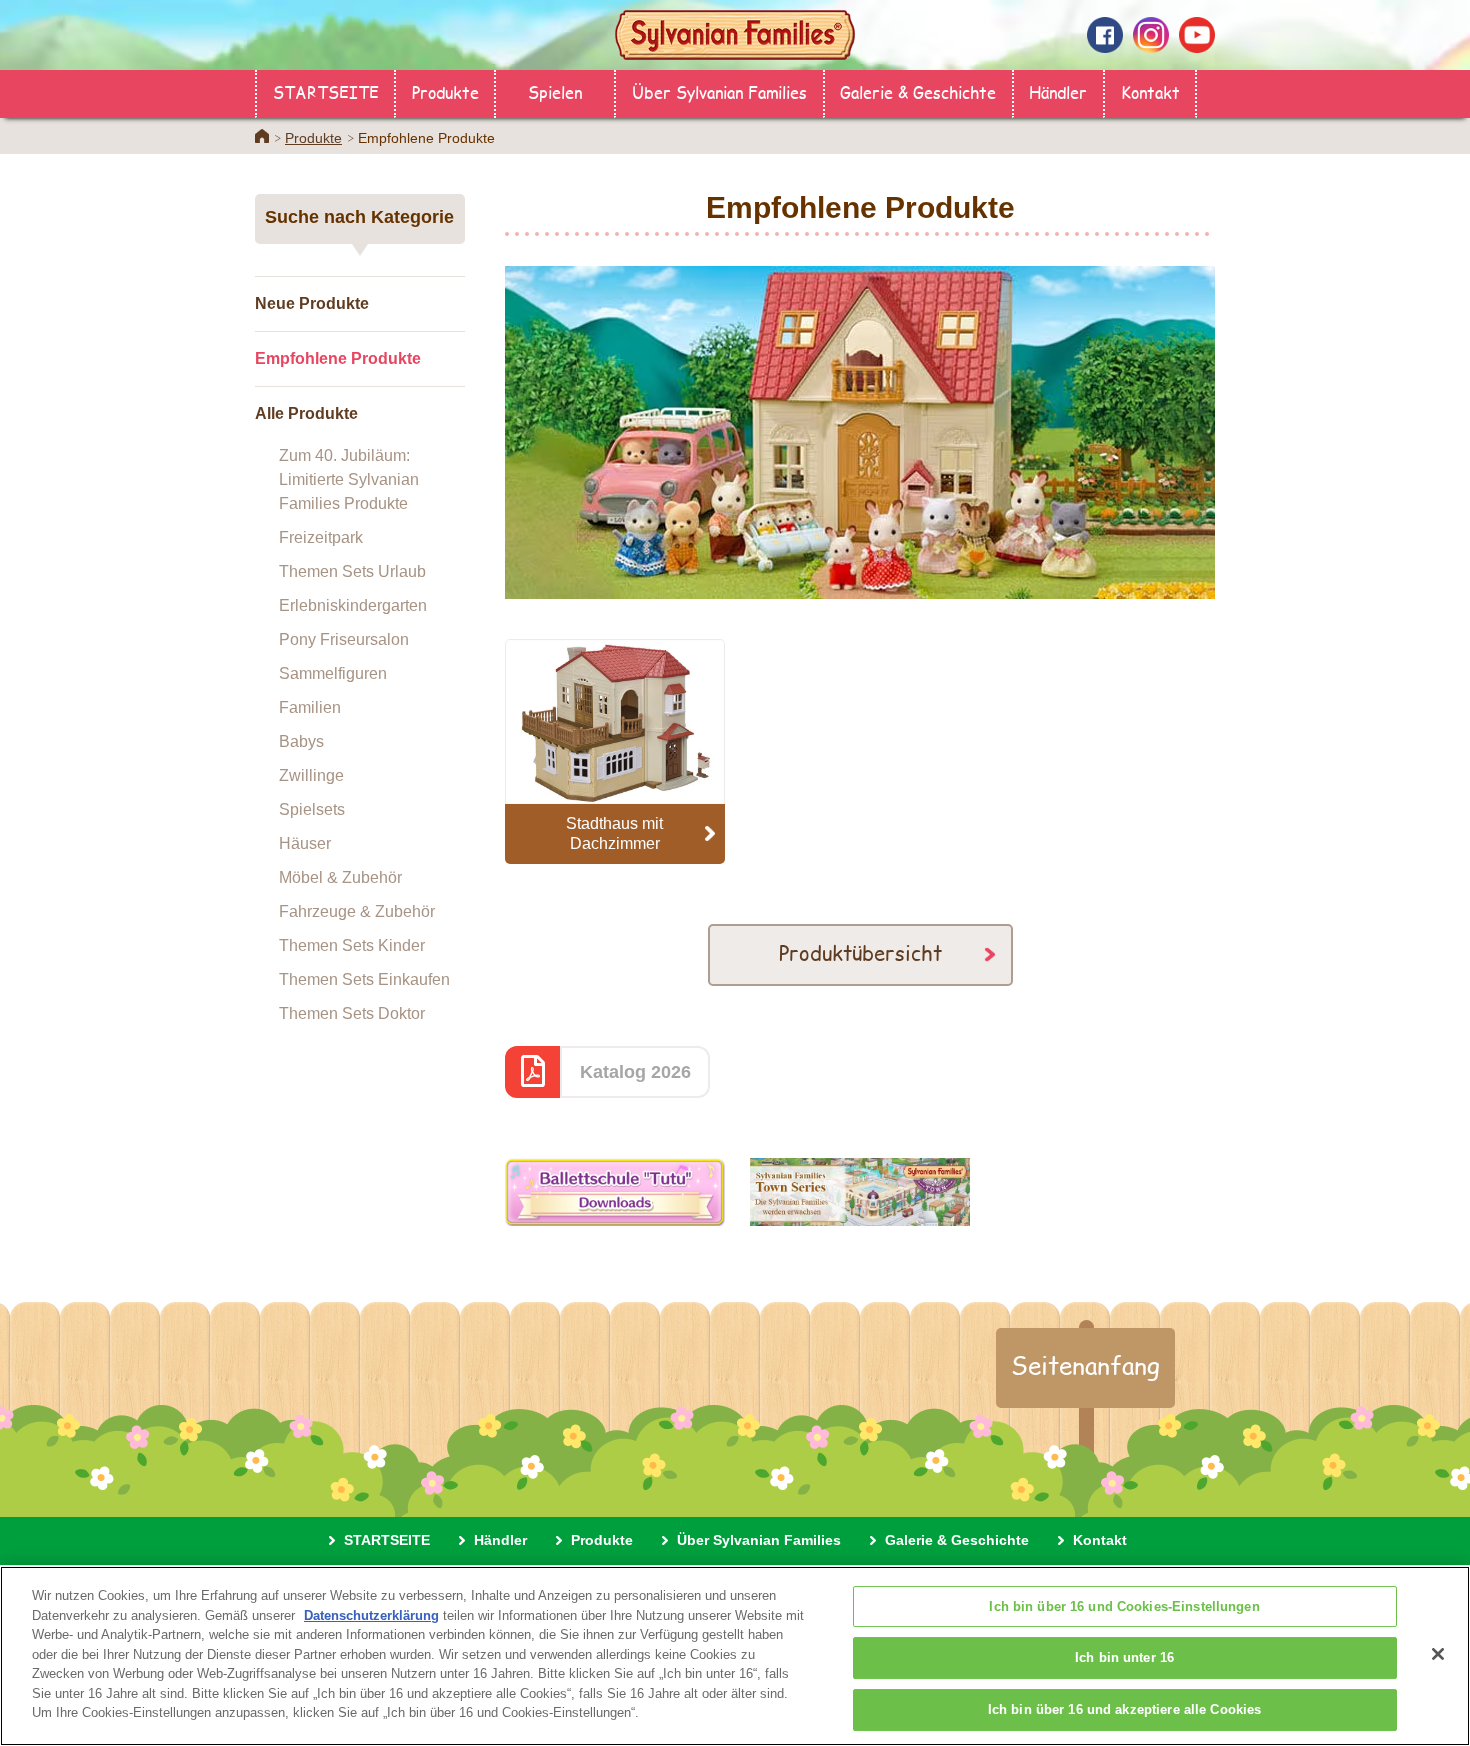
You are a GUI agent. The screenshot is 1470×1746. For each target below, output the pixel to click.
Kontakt (1150, 91)
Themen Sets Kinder (352, 945)
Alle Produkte (306, 413)
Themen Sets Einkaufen (364, 979)
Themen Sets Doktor (352, 1013)
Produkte (445, 91)
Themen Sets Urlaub (352, 571)
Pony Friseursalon (344, 639)
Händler (1058, 91)
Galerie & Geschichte (918, 91)
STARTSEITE (326, 91)
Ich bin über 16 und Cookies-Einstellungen (1124, 1606)
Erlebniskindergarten (353, 605)
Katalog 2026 (635, 1072)
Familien (310, 707)
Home (262, 136)
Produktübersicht (860, 952)
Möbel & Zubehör (340, 877)
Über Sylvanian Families (719, 91)
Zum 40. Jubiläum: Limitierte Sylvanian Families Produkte (349, 479)
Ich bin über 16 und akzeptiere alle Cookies (1125, 1709)
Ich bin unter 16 (1124, 1658)
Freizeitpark (321, 537)
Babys (301, 741)
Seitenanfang (1085, 1365)
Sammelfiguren (333, 673)
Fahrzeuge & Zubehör (357, 911)
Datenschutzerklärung (371, 1615)
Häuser (305, 843)
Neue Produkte (312, 303)
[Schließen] (1438, 1654)
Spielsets (312, 809)
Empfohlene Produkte (338, 358)
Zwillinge (311, 775)
